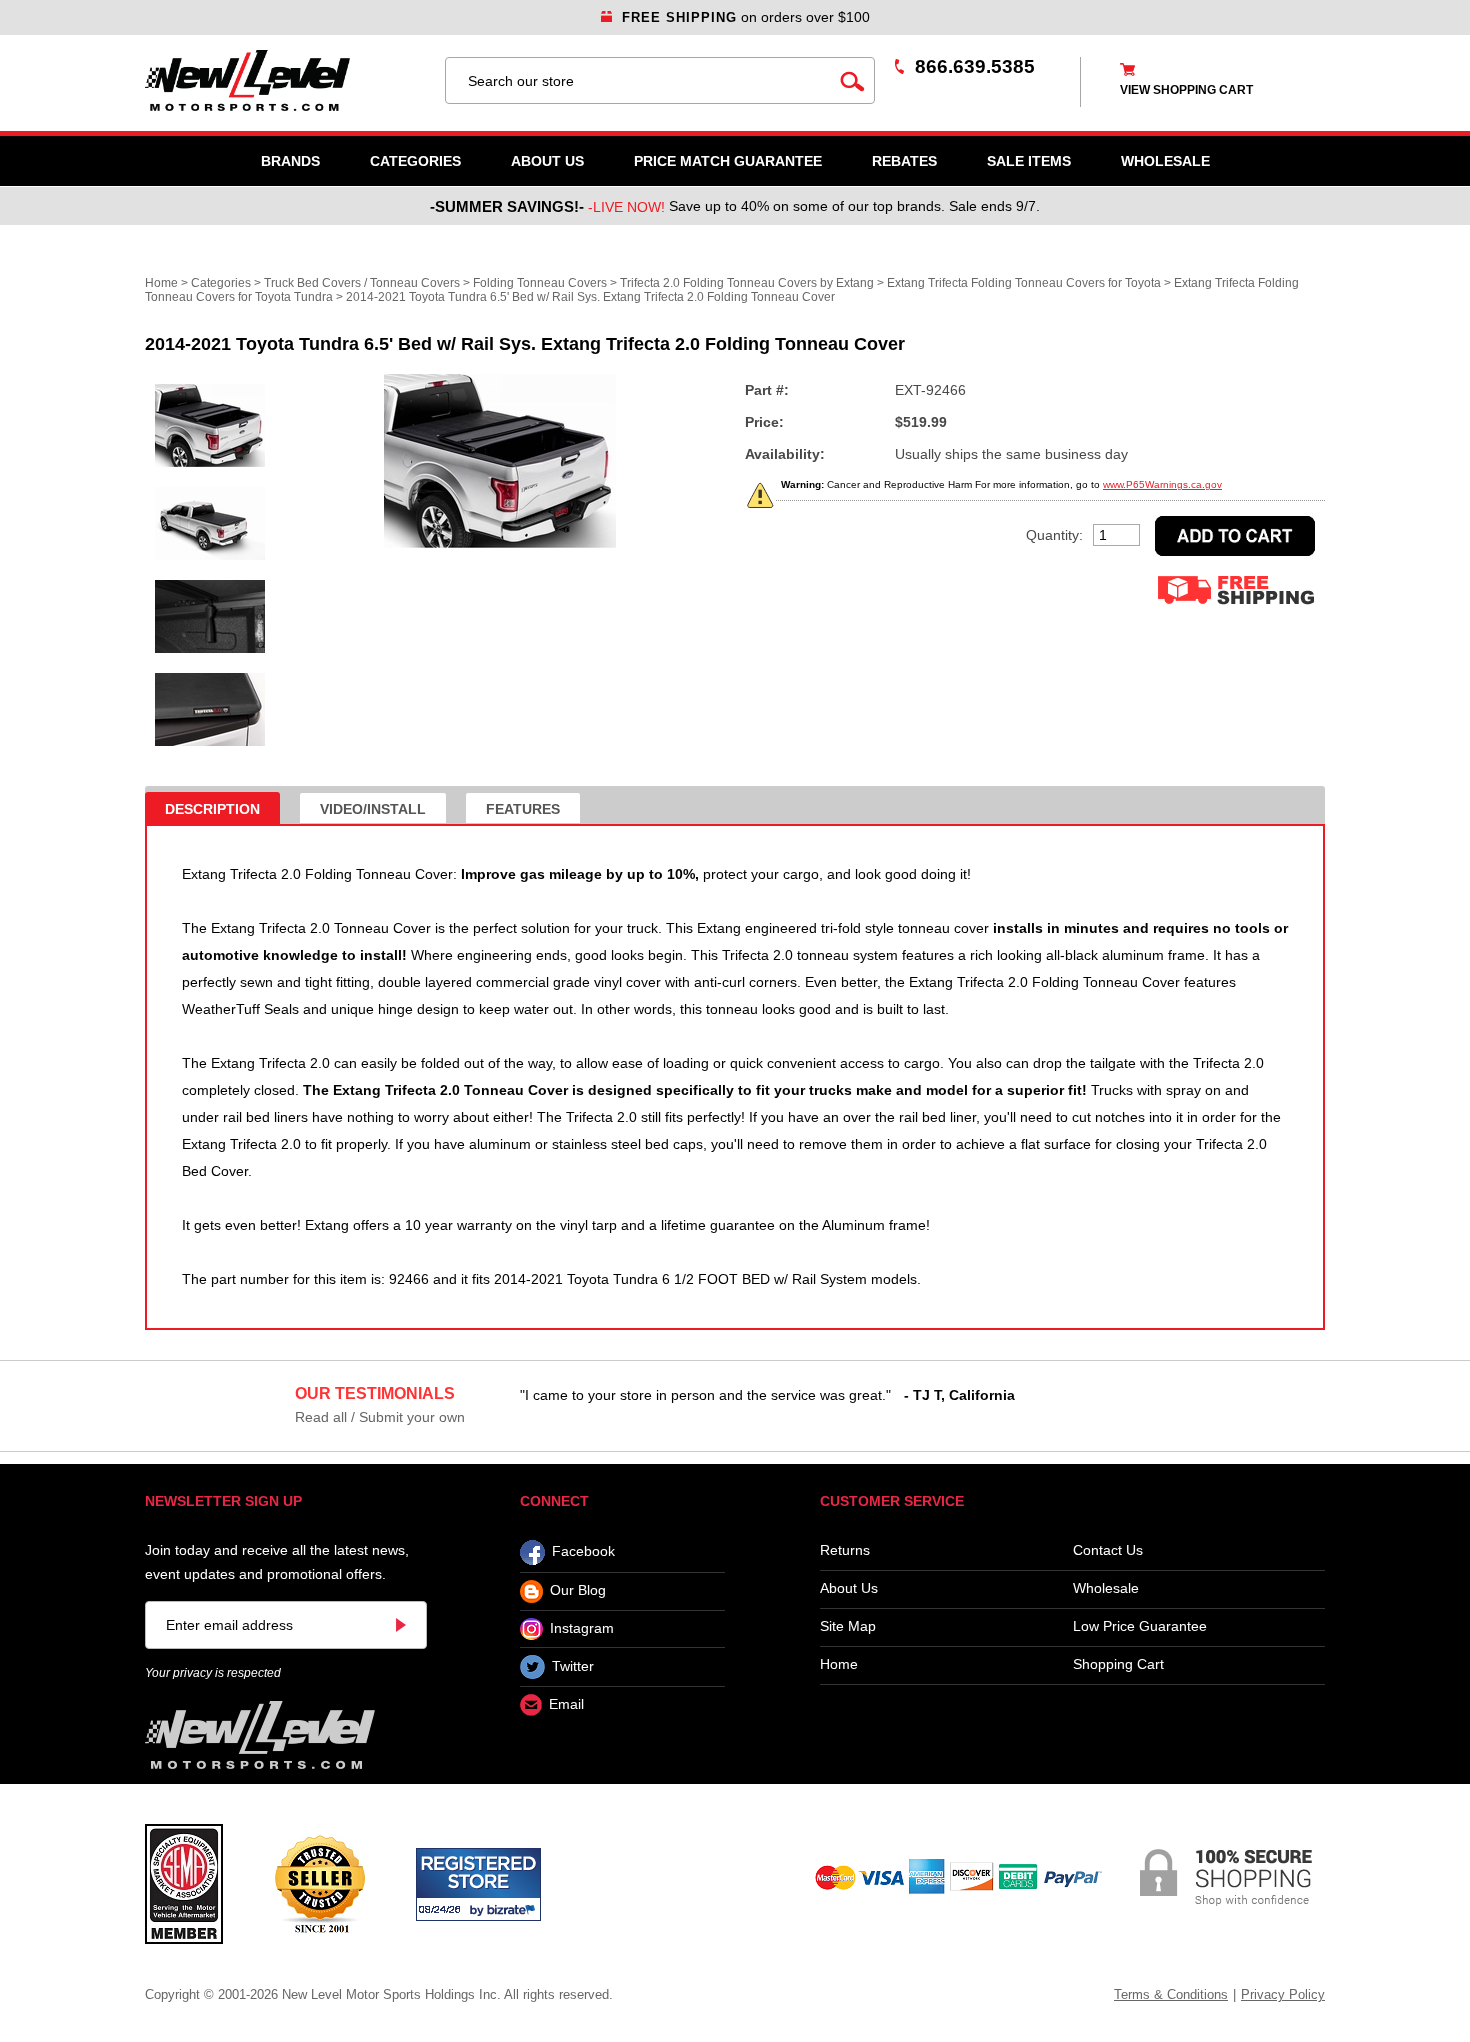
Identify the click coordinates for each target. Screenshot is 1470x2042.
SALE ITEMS (1029, 161)
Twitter (573, 1666)
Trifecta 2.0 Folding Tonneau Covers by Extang (747, 283)
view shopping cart (1186, 90)
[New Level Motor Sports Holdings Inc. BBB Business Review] (319, 1883)
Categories (415, 161)
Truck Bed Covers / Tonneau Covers (362, 283)
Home (161, 283)
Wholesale (1106, 1588)
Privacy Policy (1283, 1994)
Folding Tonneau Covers (540, 283)
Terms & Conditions (1171, 1994)
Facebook (583, 1552)
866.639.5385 (975, 66)
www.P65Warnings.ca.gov (1162, 484)
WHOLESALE (1165, 161)
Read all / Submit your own (380, 1417)
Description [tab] (212, 809)
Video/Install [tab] (373, 809)
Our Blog (578, 1591)
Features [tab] (523, 809)
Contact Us (1108, 1550)
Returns (845, 1550)
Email (566, 1705)
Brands (290, 161)
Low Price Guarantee (1140, 1626)
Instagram (582, 1628)
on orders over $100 (746, 17)
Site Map (848, 1626)
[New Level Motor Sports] (285, 80)
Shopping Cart (1118, 1664)
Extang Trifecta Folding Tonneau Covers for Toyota (1024, 283)
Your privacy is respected (213, 1673)
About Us (547, 161)
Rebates (904, 161)
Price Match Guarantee (728, 161)
